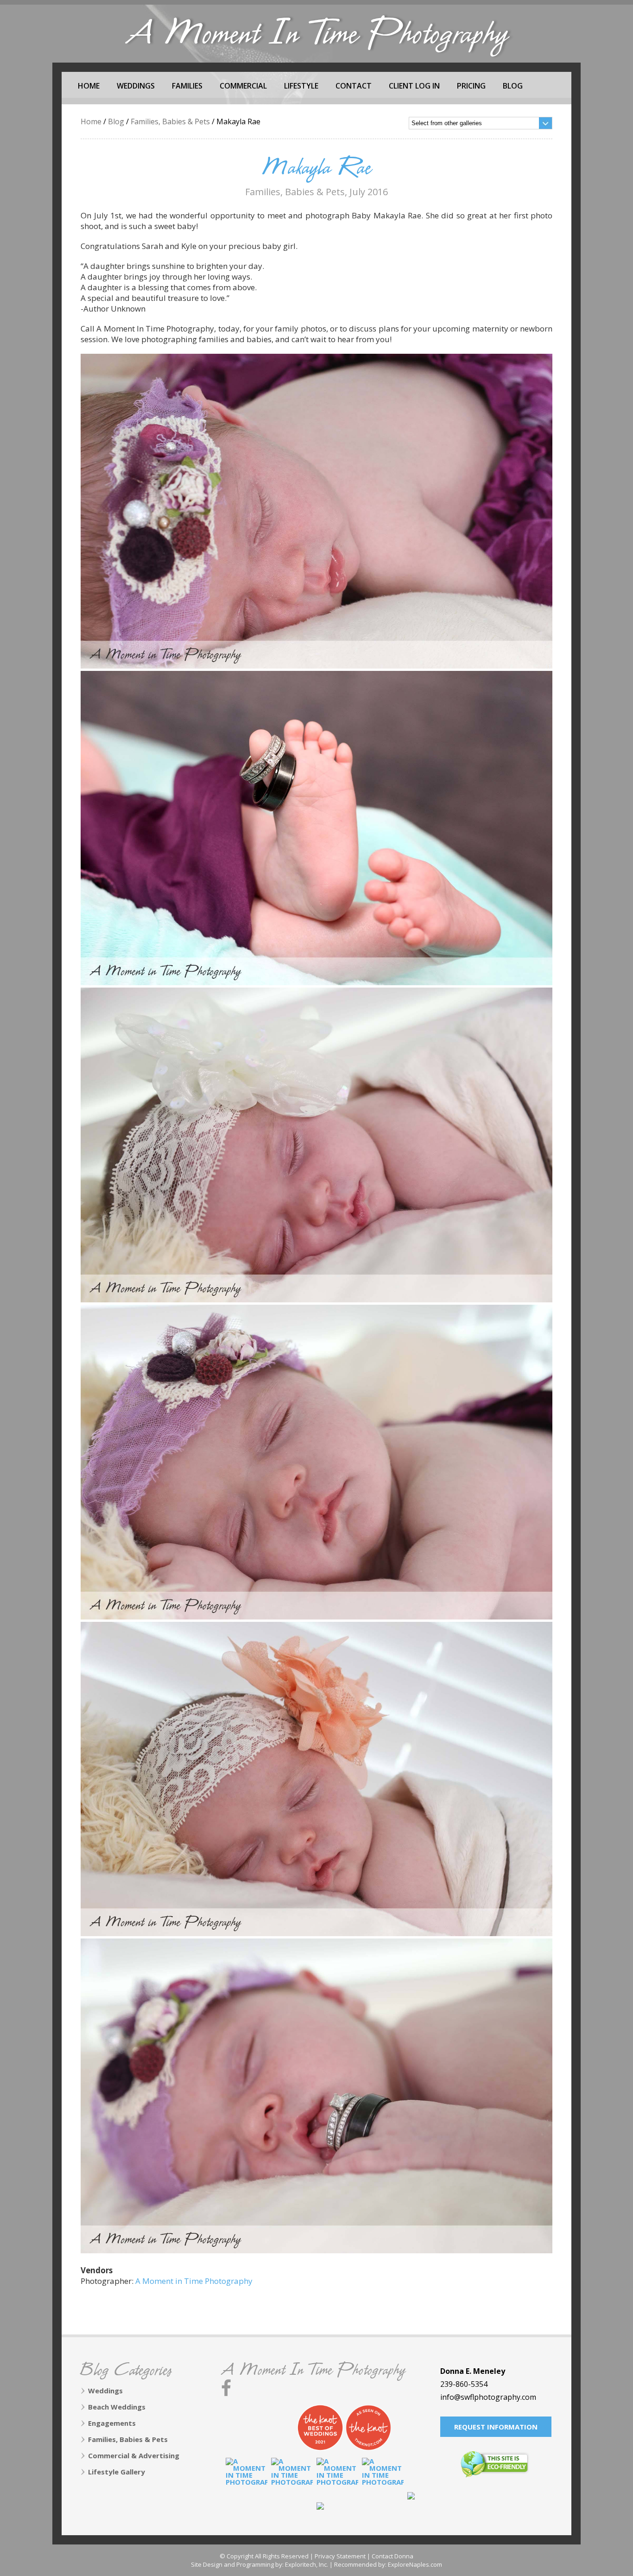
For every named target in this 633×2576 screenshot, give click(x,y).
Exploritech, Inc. (307, 2564)
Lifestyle (301, 86)
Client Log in (414, 86)
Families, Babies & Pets (170, 121)
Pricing (471, 86)
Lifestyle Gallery (117, 2472)
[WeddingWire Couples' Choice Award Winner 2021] (292, 2479)
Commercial (243, 86)
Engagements (112, 2423)
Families (187, 86)
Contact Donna (392, 2556)
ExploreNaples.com (415, 2564)
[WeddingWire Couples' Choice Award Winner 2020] (337, 2479)
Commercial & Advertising (134, 2455)
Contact (354, 86)
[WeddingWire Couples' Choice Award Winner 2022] (247, 2479)
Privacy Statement (340, 2556)
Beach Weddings (117, 2407)
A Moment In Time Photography (313, 2371)
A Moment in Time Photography (194, 2281)
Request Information (496, 2427)
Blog (513, 86)
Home (89, 86)
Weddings (136, 86)
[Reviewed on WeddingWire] (272, 2428)
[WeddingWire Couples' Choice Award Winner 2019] (383, 2479)
